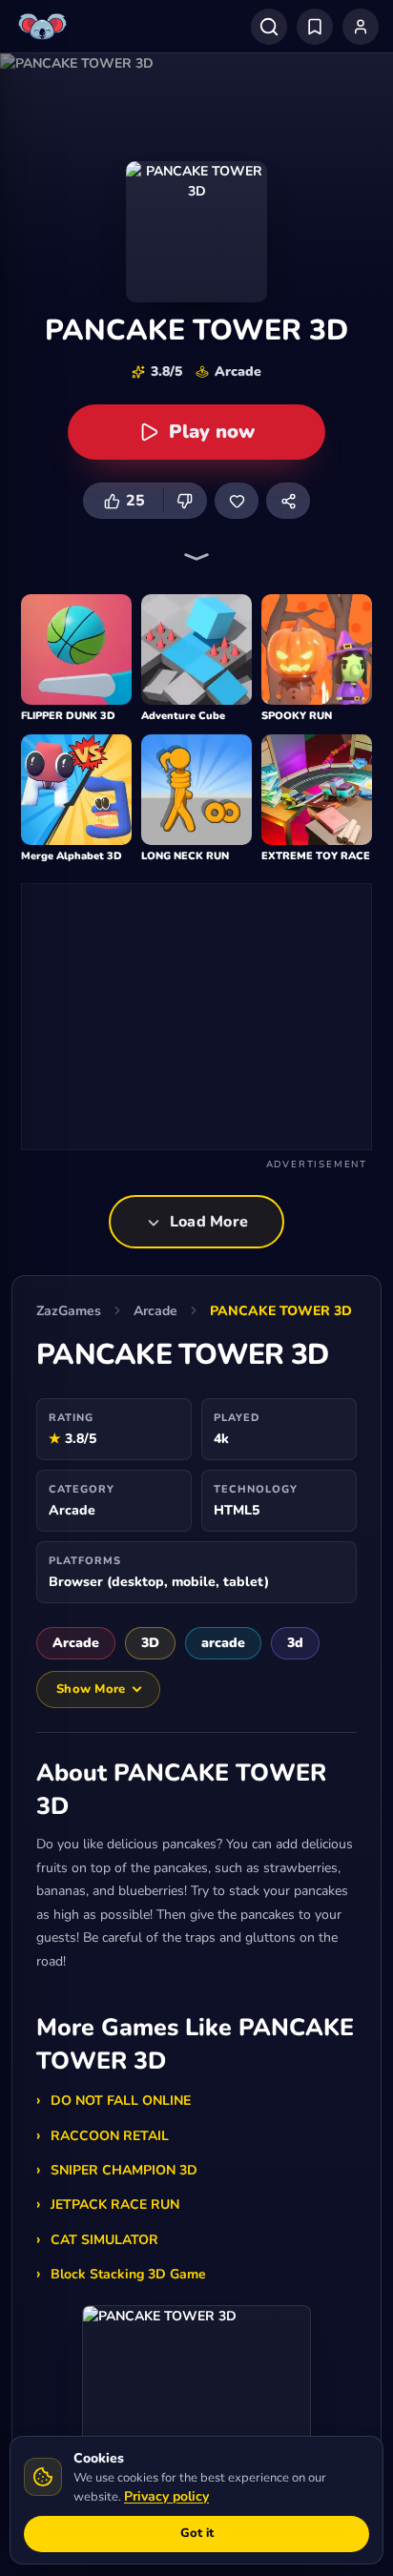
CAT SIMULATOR (104, 2240)
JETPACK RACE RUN (115, 2205)
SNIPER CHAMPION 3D (124, 2170)
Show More (91, 1689)
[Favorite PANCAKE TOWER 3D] (237, 501)
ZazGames (69, 1311)
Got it (197, 2533)
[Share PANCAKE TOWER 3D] (288, 501)
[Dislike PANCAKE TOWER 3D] (185, 501)
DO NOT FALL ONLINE (121, 2101)
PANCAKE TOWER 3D (281, 1311)
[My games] (315, 27)
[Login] (361, 27)
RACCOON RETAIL (110, 2136)
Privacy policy (166, 2496)
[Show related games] (196, 557)
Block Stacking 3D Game (128, 2274)
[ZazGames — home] (45, 27)
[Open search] (269, 27)
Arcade (155, 1311)
